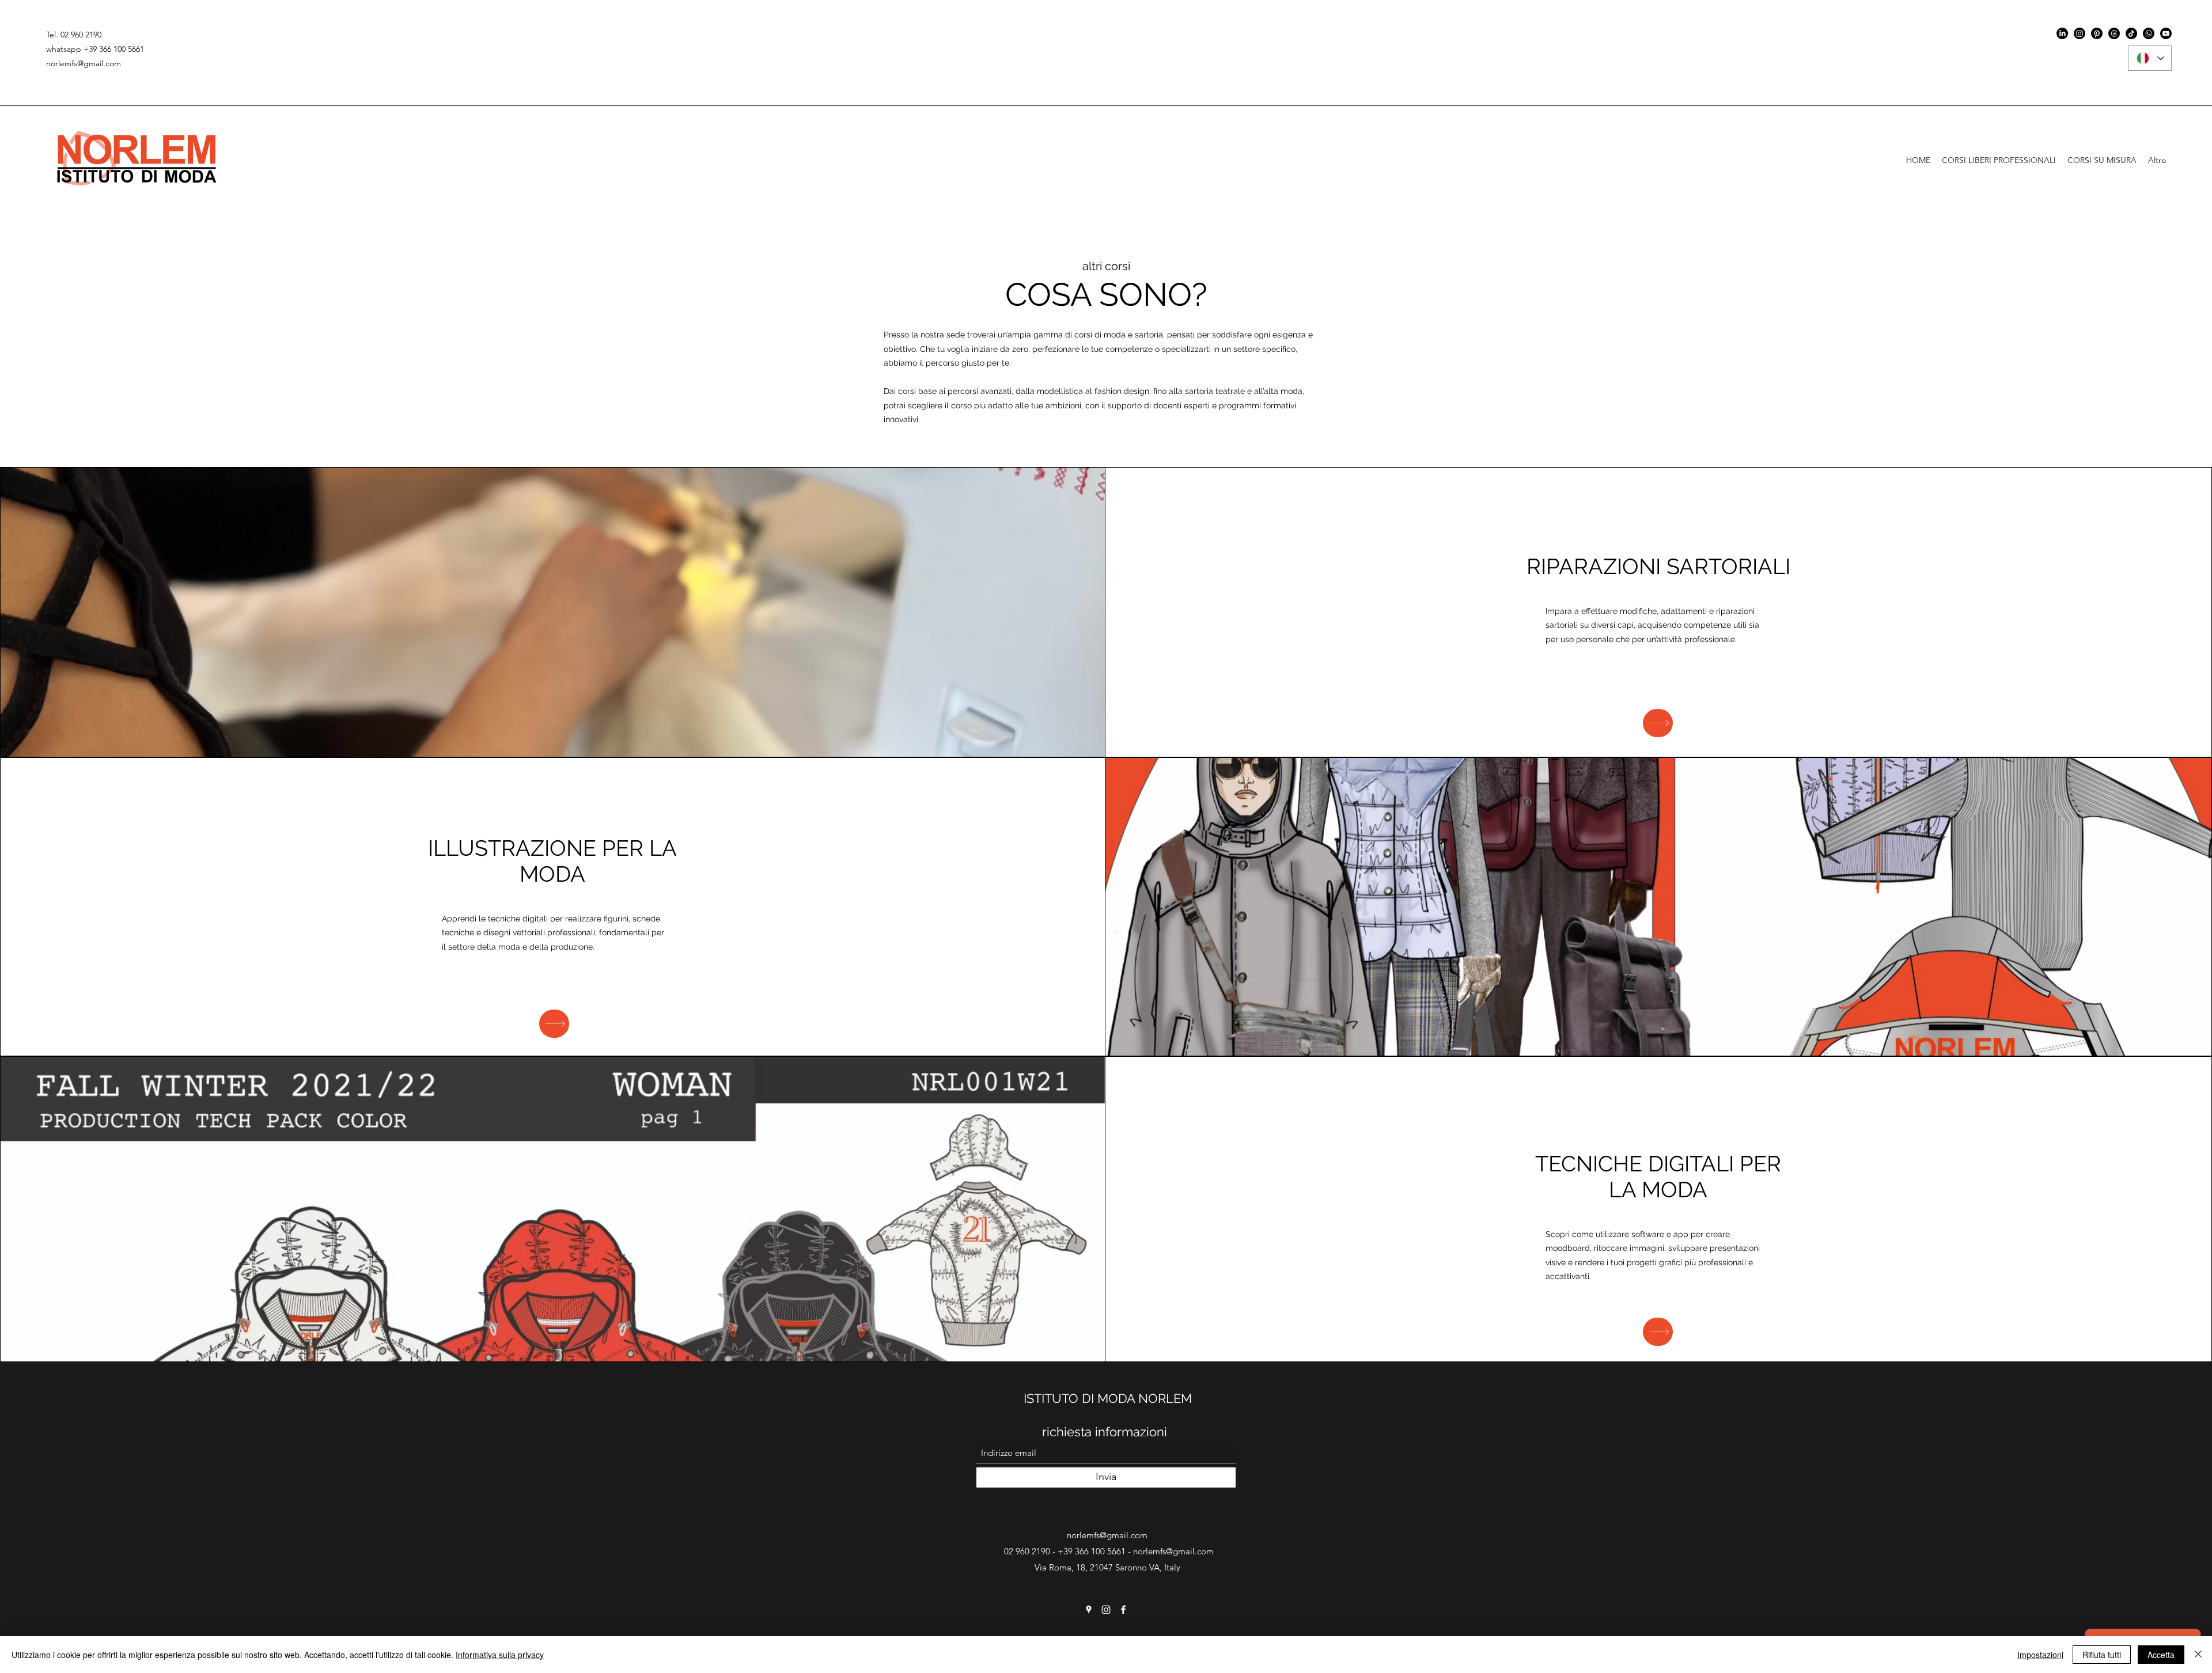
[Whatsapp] (2149, 33)
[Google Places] (1089, 1610)
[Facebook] (1123, 1610)
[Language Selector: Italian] (2150, 58)
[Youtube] (2166, 33)
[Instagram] (2080, 33)
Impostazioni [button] (2040, 1655)
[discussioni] (2114, 33)
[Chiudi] (2198, 1655)
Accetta (2161, 1655)
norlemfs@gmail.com (84, 63)
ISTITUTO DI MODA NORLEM (1108, 1398)
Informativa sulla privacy (500, 1655)
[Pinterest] (2097, 33)
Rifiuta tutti (2102, 1655)
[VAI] (1658, 723)
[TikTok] (2131, 33)
